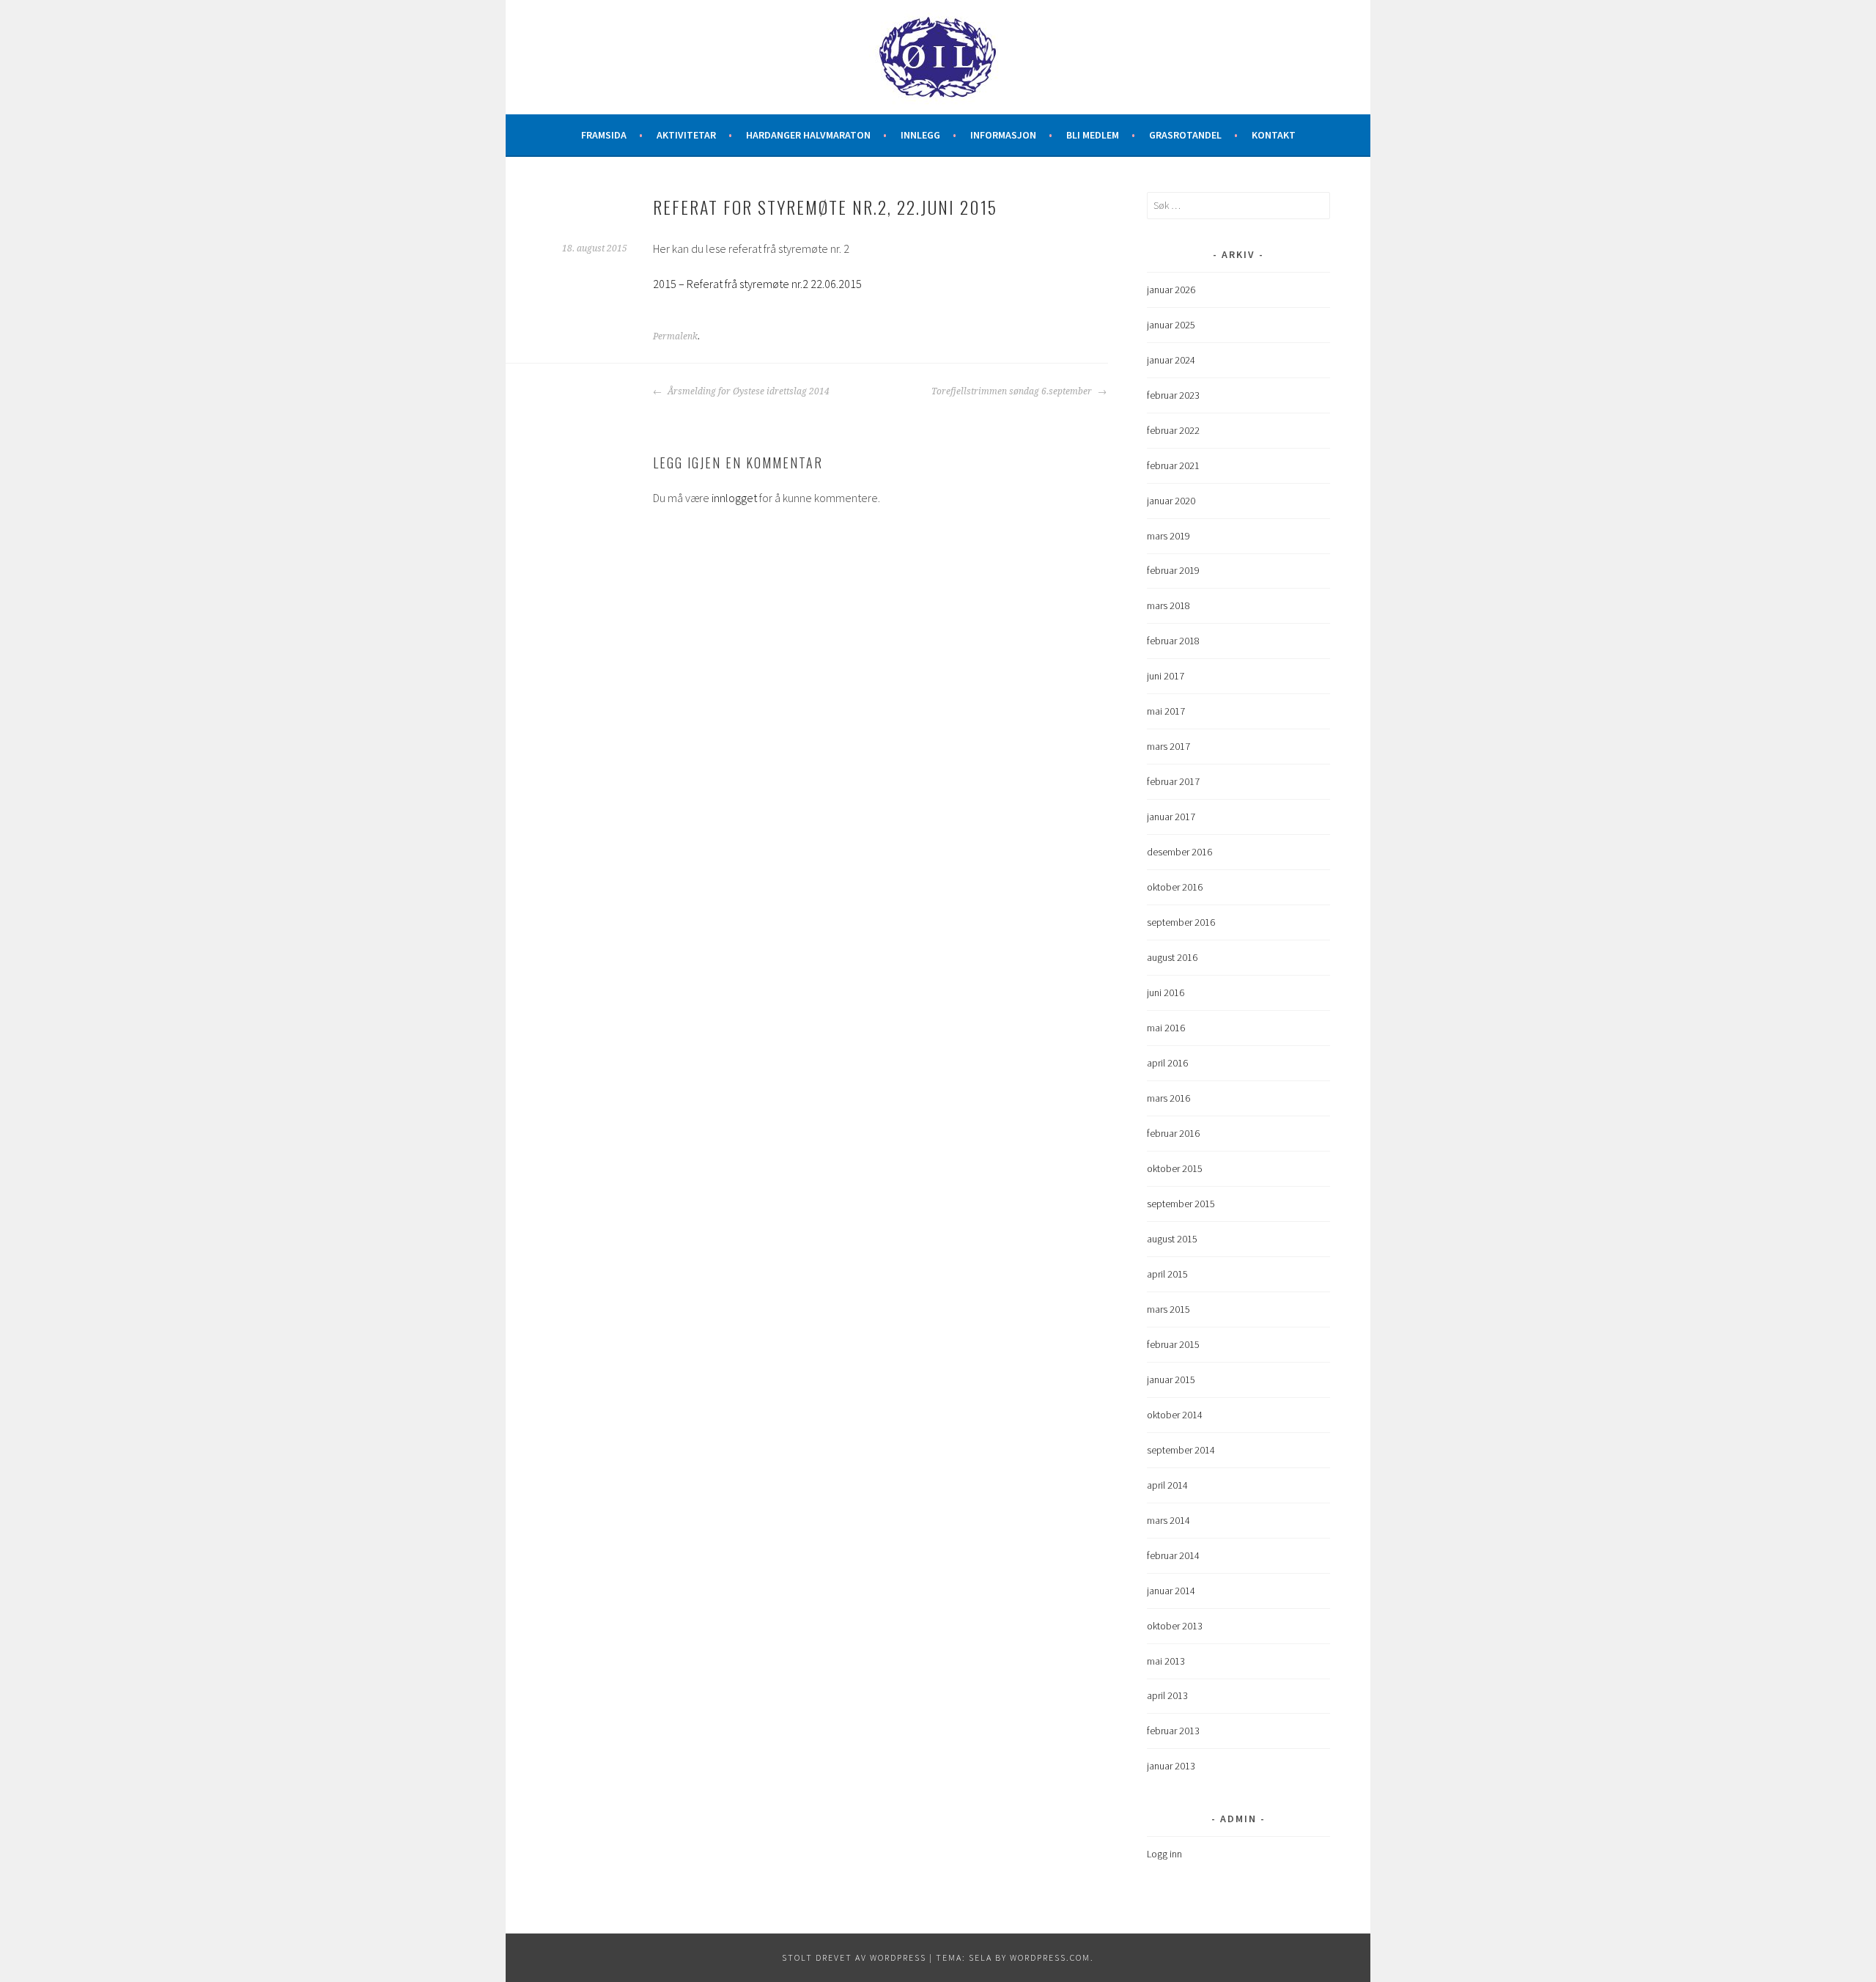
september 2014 (1181, 1450)
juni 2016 (1166, 992)
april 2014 (1167, 1485)
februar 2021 (1173, 465)
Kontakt (1274, 135)
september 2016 (1181, 922)
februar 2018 (1173, 641)
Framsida (604, 135)
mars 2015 (1168, 1309)
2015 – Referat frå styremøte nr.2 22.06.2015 (757, 284)
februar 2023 (1173, 395)
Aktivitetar (686, 135)
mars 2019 (1168, 536)
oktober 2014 (1175, 1415)
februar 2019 (1173, 570)
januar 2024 (1171, 360)
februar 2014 (1173, 1555)
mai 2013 (1166, 1661)
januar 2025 (1171, 325)
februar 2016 (1173, 1133)
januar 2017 (1171, 817)
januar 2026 (1171, 290)
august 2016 (1172, 957)
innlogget (734, 498)
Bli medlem (1093, 135)
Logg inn (1164, 1854)
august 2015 (1172, 1239)
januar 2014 (1171, 1591)
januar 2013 (1171, 1766)
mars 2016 (1168, 1098)
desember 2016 (1179, 852)
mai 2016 (1166, 1028)
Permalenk (675, 336)
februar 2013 (1173, 1731)
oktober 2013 (1175, 1626)
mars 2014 (1168, 1520)
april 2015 (1167, 1274)
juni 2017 (1166, 676)
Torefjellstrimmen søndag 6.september (1013, 391)
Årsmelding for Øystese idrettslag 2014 (747, 391)
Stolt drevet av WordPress (854, 1957)
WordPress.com (1050, 1957)
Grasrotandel (1185, 135)
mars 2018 (1168, 605)
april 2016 (1167, 1063)
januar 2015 (1171, 1379)
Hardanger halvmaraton (808, 135)
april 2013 (1167, 1695)
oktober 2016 (1175, 887)
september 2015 (1181, 1204)
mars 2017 (1168, 746)
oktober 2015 (1175, 1168)
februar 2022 (1173, 430)
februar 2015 (1173, 1344)
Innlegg (920, 135)
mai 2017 (1166, 711)
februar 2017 (1173, 781)
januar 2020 (1171, 501)
